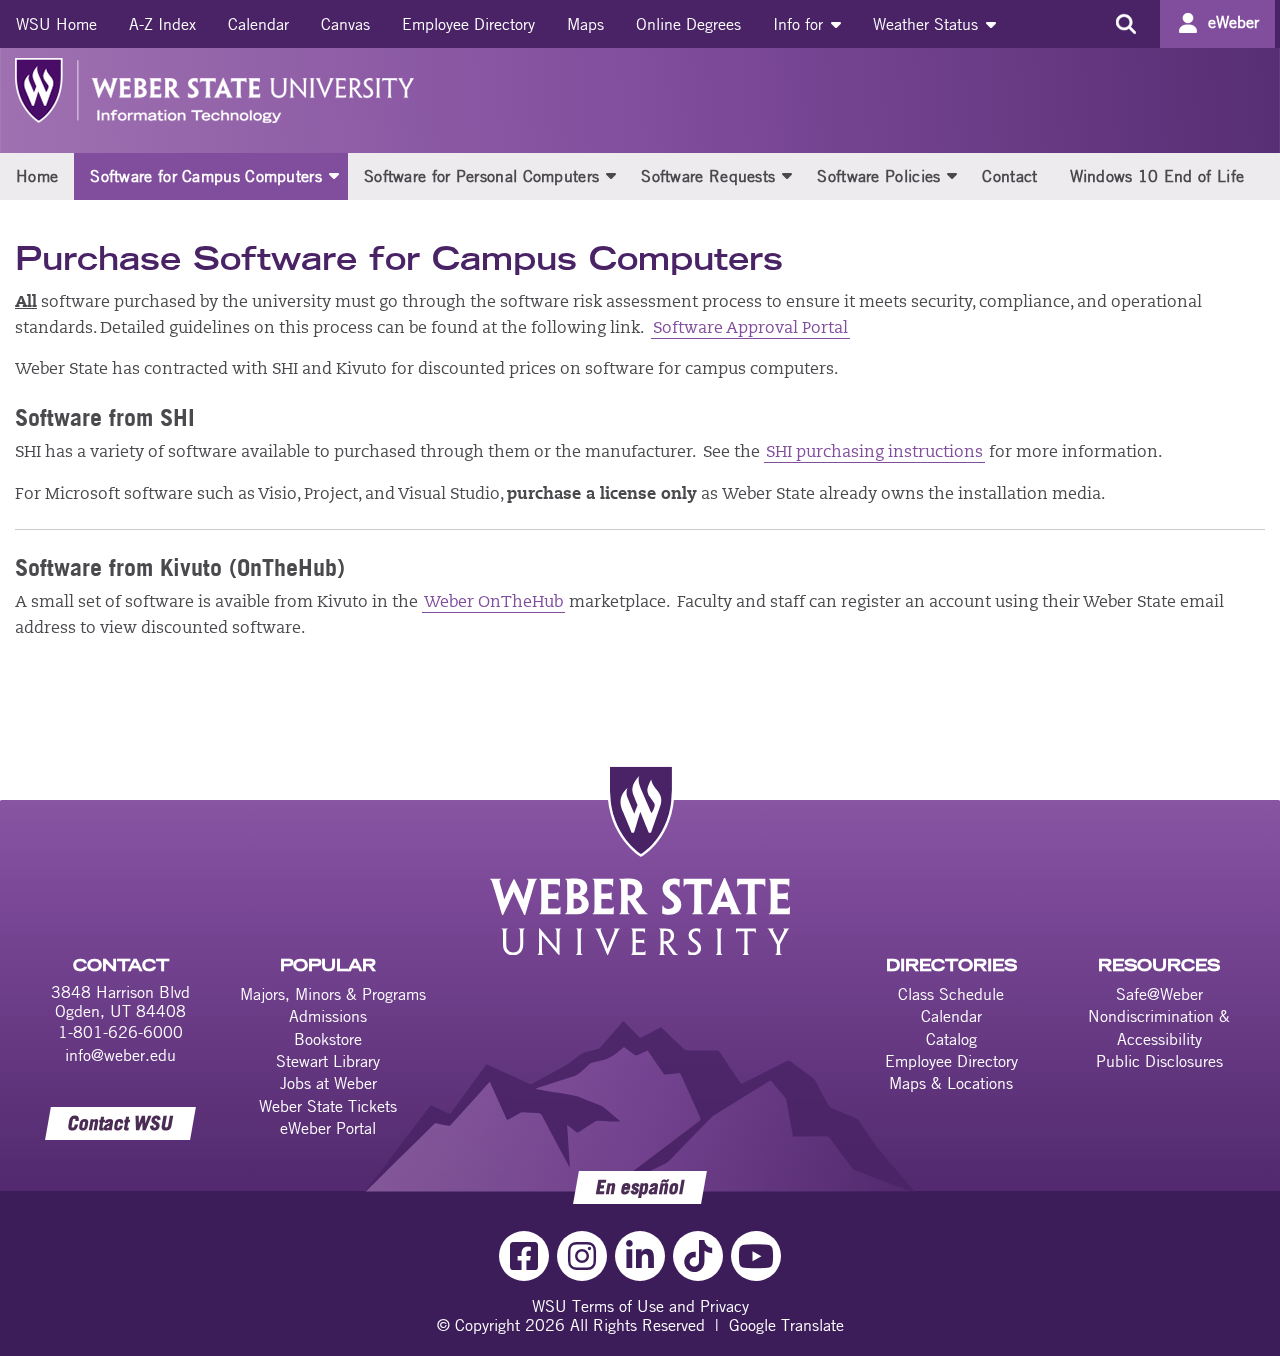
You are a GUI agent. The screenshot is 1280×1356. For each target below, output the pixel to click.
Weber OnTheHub (493, 603)
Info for (800, 24)
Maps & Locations (951, 1083)
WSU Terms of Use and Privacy (640, 1306)
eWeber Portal (328, 1128)
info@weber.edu (120, 1055)
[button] (334, 175)
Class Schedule (951, 994)
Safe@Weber (1159, 994)
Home (37, 176)
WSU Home (56, 24)
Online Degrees (688, 24)
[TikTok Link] (698, 1256)
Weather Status (928, 24)
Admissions (328, 1016)
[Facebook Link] (524, 1256)
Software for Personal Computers (481, 176)
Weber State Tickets (328, 1106)
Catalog (951, 1039)
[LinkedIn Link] (640, 1256)
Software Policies (878, 176)
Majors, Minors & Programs (333, 994)
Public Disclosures (1159, 1061)
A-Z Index (162, 24)
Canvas (345, 24)
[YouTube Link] (756, 1256)
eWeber (1233, 22)
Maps (585, 24)
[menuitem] (56, 24)
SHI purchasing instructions (874, 453)
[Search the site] (1125, 24)
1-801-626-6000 (120, 1032)
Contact (1009, 176)
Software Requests (708, 176)
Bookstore (328, 1039)
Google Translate (786, 1325)
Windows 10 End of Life (1157, 176)
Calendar (258, 24)
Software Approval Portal (750, 329)
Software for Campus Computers (206, 176)
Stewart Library (328, 1061)
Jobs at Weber (328, 1083)
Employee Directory (468, 24)
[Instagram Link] (582, 1256)
